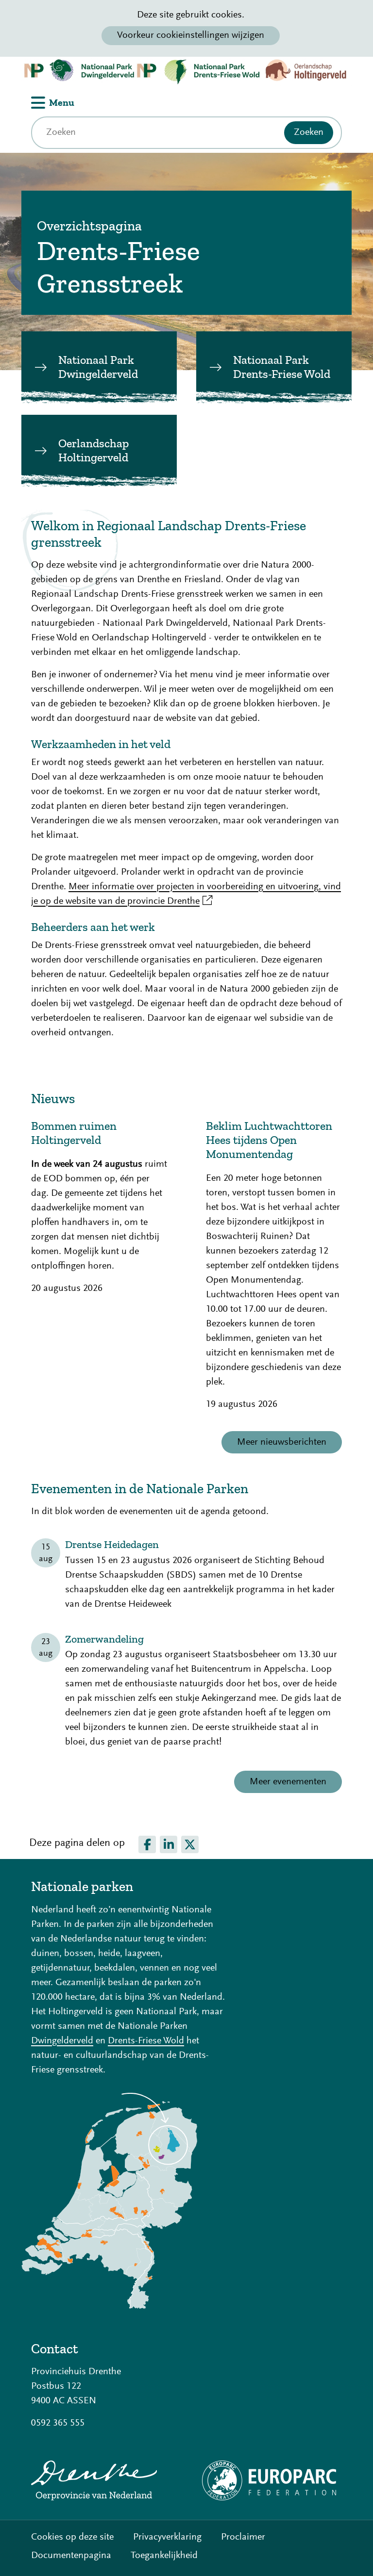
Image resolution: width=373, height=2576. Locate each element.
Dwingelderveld (62, 2041)
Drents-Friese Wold (146, 2041)
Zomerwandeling (104, 1639)
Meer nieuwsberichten (282, 1442)
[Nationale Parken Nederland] (109, 2306)
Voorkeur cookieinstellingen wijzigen (191, 35)
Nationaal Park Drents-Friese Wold (282, 367)
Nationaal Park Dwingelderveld (98, 367)
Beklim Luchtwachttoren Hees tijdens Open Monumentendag (269, 1140)
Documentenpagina (71, 2556)
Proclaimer (243, 2537)
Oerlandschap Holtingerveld (93, 450)
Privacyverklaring (167, 2537)
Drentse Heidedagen (112, 1545)
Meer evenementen (288, 1782)
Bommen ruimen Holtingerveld (74, 1133)
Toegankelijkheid (164, 2556)
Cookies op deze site (72, 2537)
